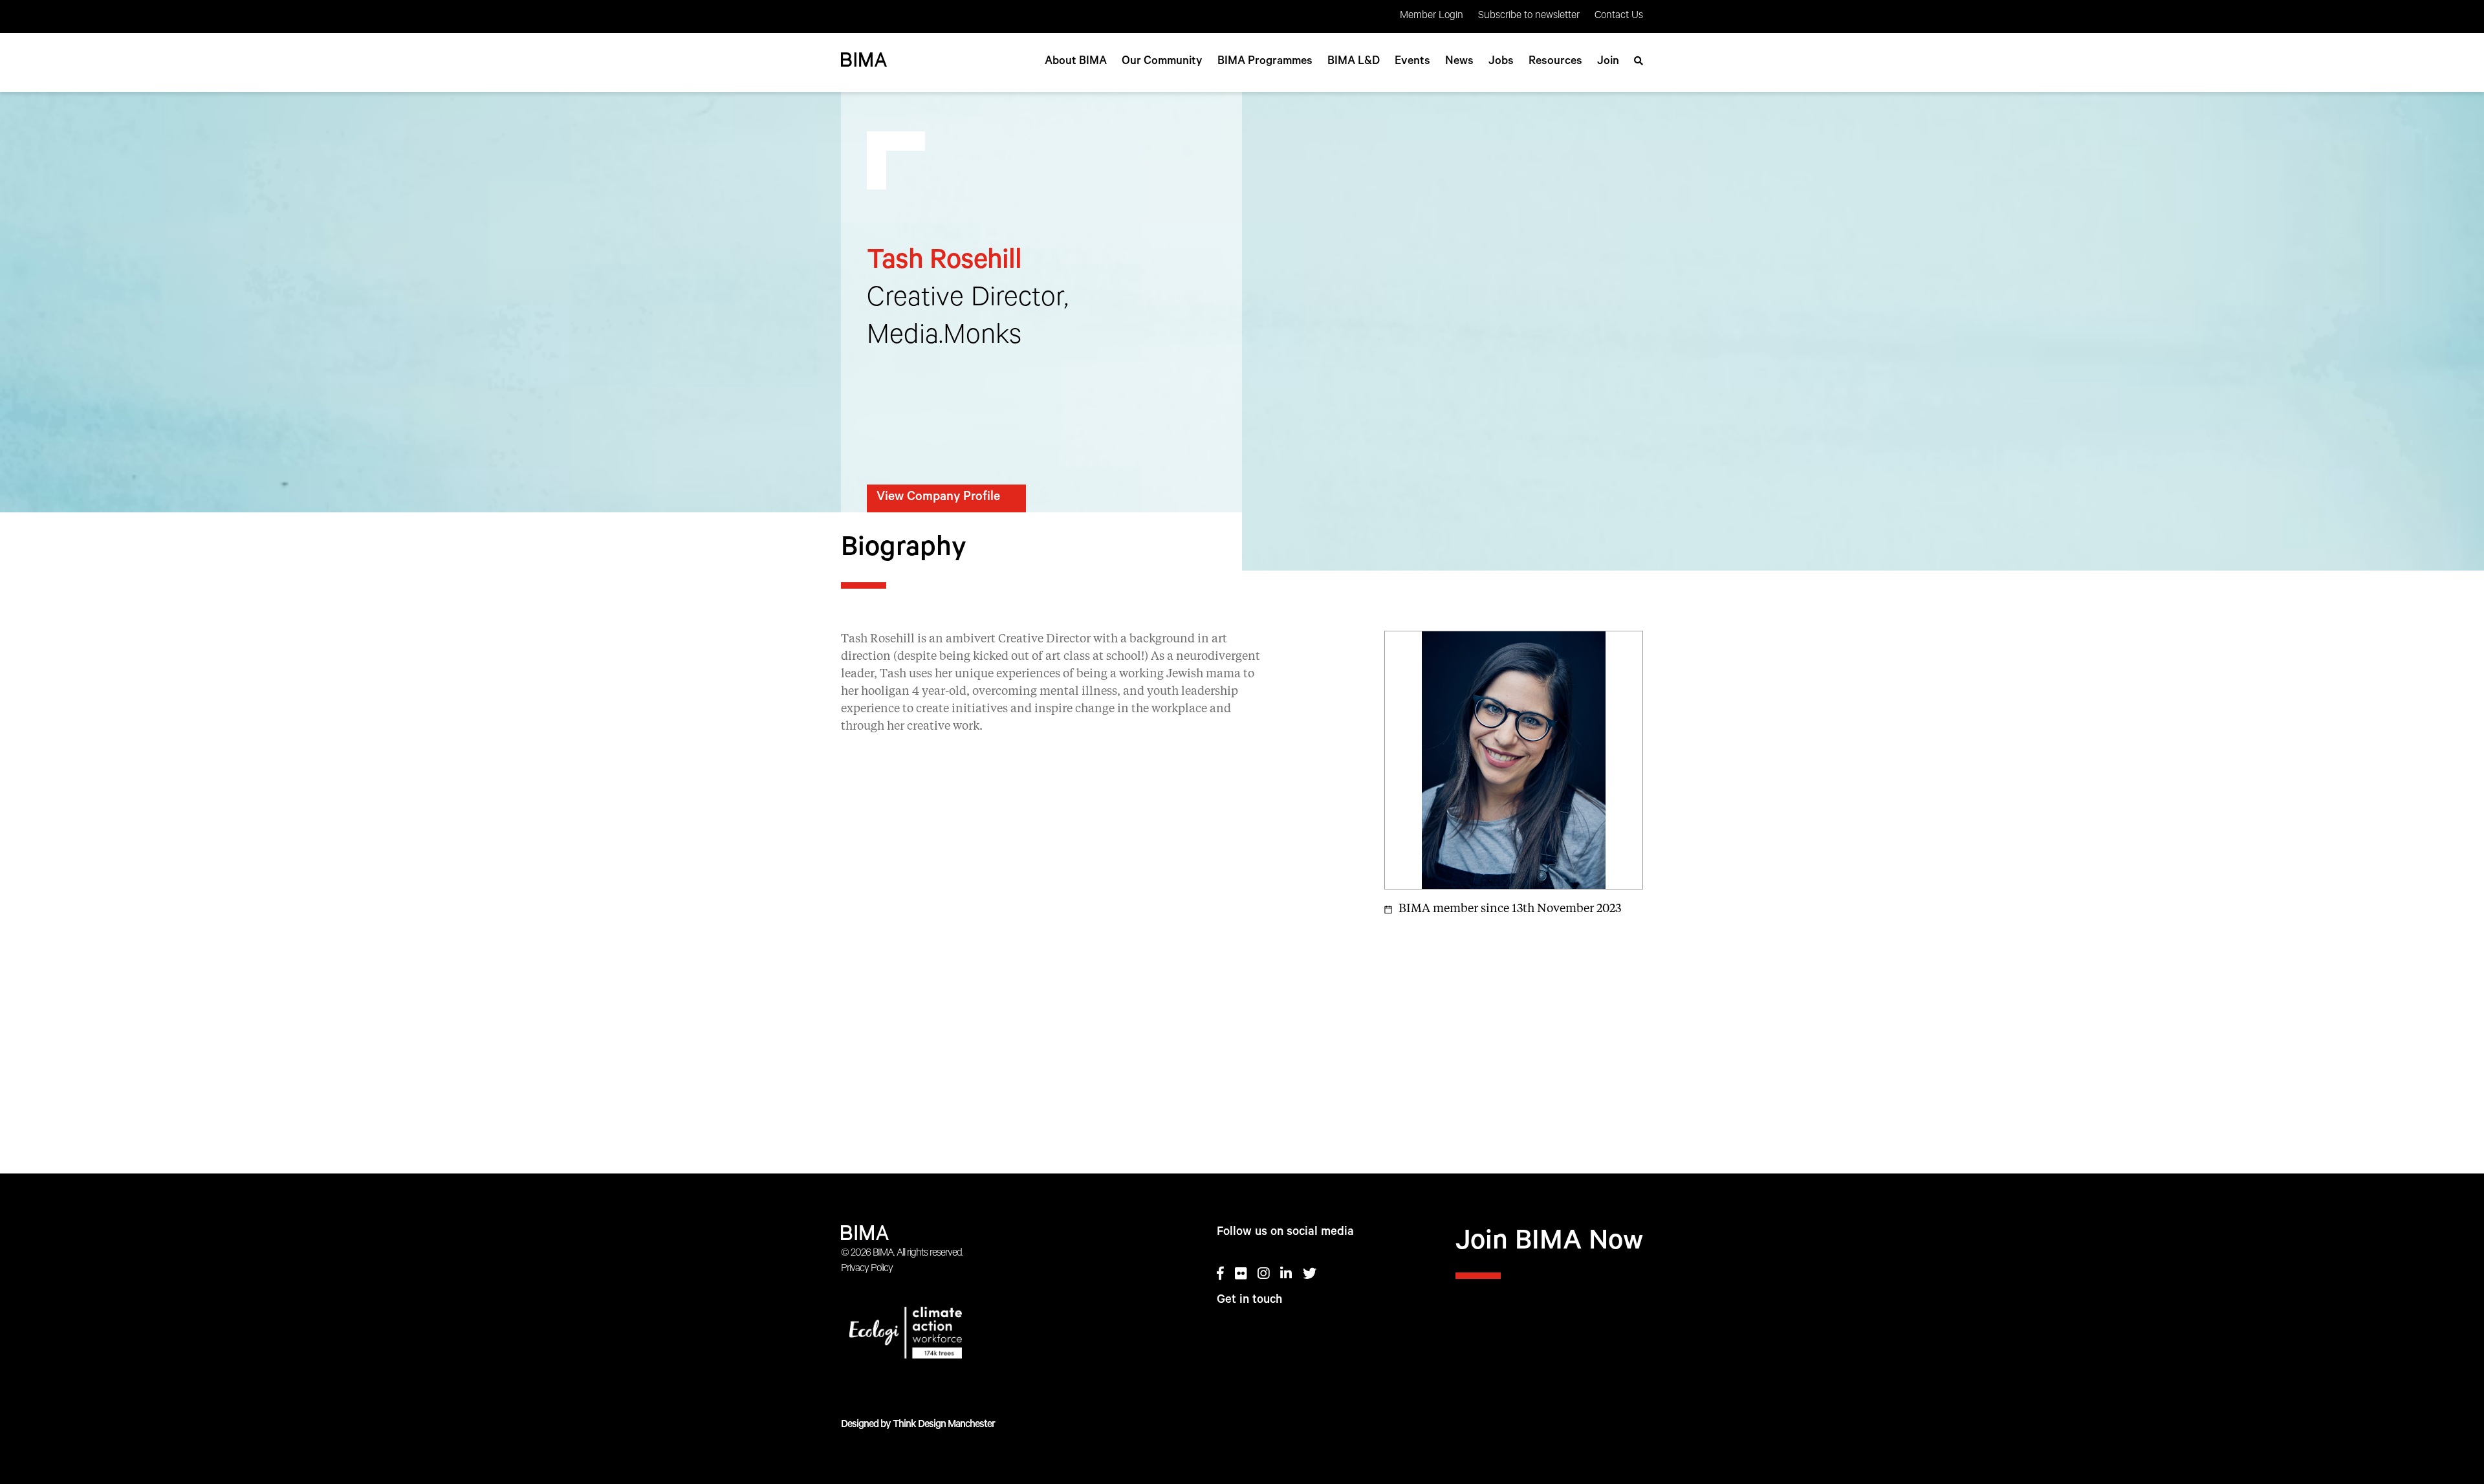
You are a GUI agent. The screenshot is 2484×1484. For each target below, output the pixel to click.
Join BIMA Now (1549, 1244)
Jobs (1501, 62)
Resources (1555, 62)
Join (1608, 62)
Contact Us (1619, 16)
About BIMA (1076, 62)
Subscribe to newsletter (1529, 16)
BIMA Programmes (1265, 62)
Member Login (1432, 16)
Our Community (1162, 62)
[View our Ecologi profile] (953, 1335)
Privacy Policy (867, 1269)
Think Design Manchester (944, 1425)
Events (1412, 62)
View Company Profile (938, 498)
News (1459, 62)
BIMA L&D (1354, 62)
